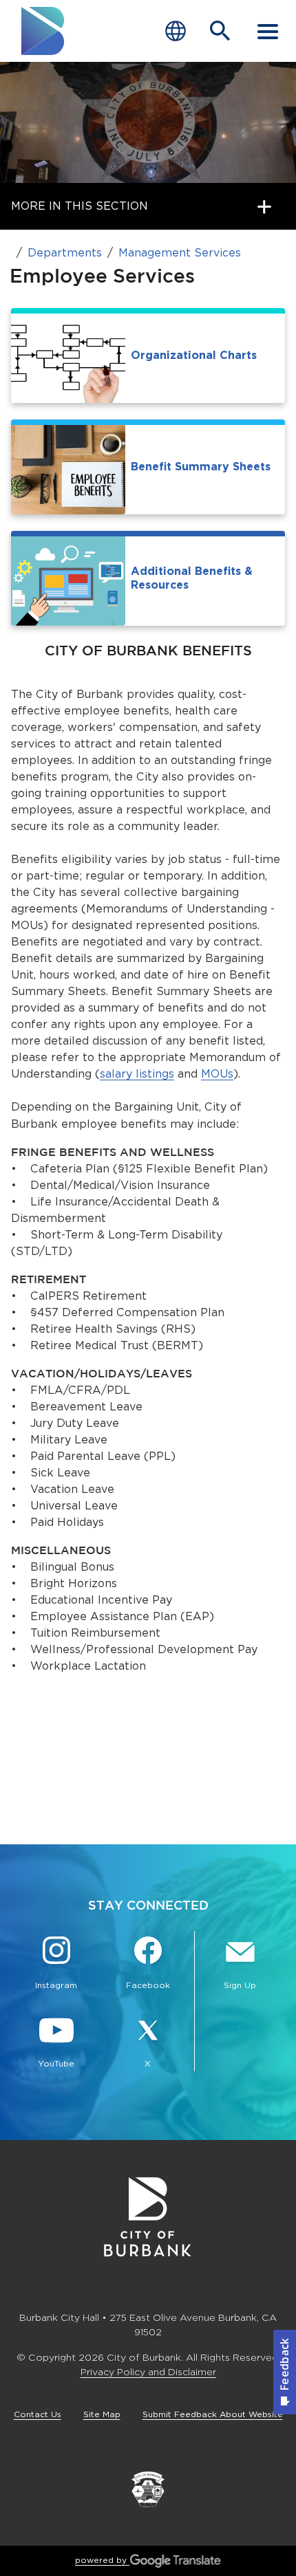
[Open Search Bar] (220, 31)
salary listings (137, 1074)
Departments (65, 253)
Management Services (180, 253)
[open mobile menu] (268, 31)
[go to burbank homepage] (43, 31)
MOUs (217, 1074)
